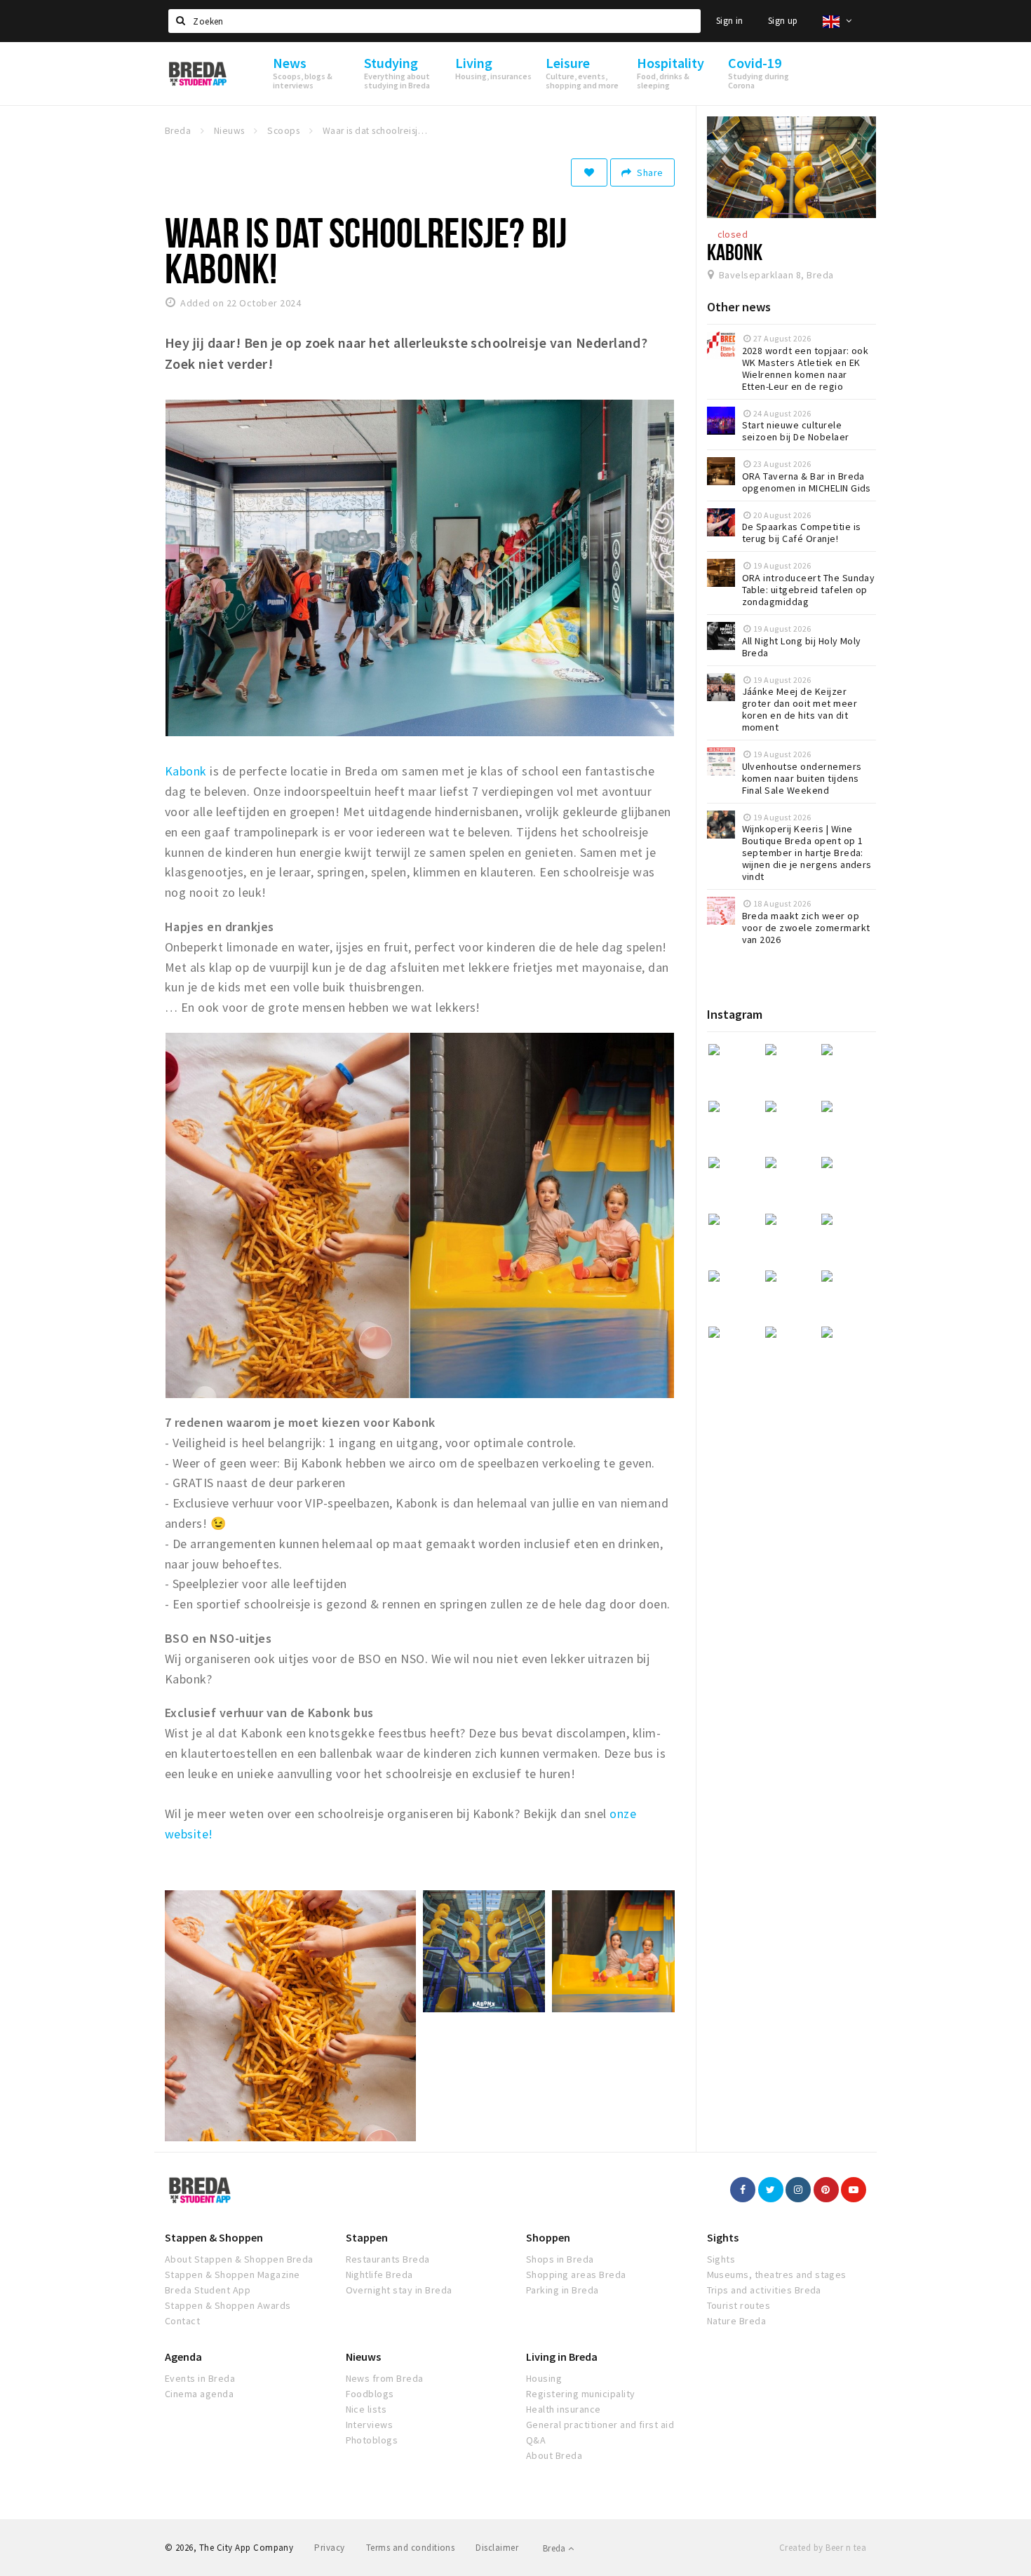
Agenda (183, 2357)
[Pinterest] (826, 2190)
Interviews (370, 2425)
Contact (182, 2321)
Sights (723, 2237)
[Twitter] (771, 2190)
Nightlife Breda (379, 2275)
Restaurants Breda (388, 2259)
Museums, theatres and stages (777, 2275)
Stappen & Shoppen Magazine (232, 2275)
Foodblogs (370, 2394)
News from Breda (385, 2378)
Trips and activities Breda (764, 2290)
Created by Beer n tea (823, 2548)
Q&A (536, 2440)
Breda (555, 2548)
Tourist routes (739, 2305)
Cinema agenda (199, 2394)
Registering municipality (581, 2394)
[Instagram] (798, 2190)
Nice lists (366, 2409)
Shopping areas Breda (576, 2275)
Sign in (730, 21)
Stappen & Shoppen (214, 2237)
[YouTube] (854, 2190)
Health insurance (564, 2409)
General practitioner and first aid (600, 2425)
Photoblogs (372, 2440)
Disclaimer (497, 2548)
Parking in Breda (562, 2290)
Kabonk (186, 771)
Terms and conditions (411, 2548)
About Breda (554, 2455)
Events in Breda (200, 2378)
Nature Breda (737, 2321)
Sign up (783, 21)
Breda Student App (208, 2290)
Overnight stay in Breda (399, 2290)
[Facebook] (743, 2190)
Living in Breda (562, 2357)
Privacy (329, 2548)
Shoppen (548, 2237)
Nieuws (363, 2357)
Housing (544, 2378)
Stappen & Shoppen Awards (228, 2305)
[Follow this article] (589, 172)
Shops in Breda (560, 2259)
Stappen (367, 2237)
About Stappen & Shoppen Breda (239, 2259)
